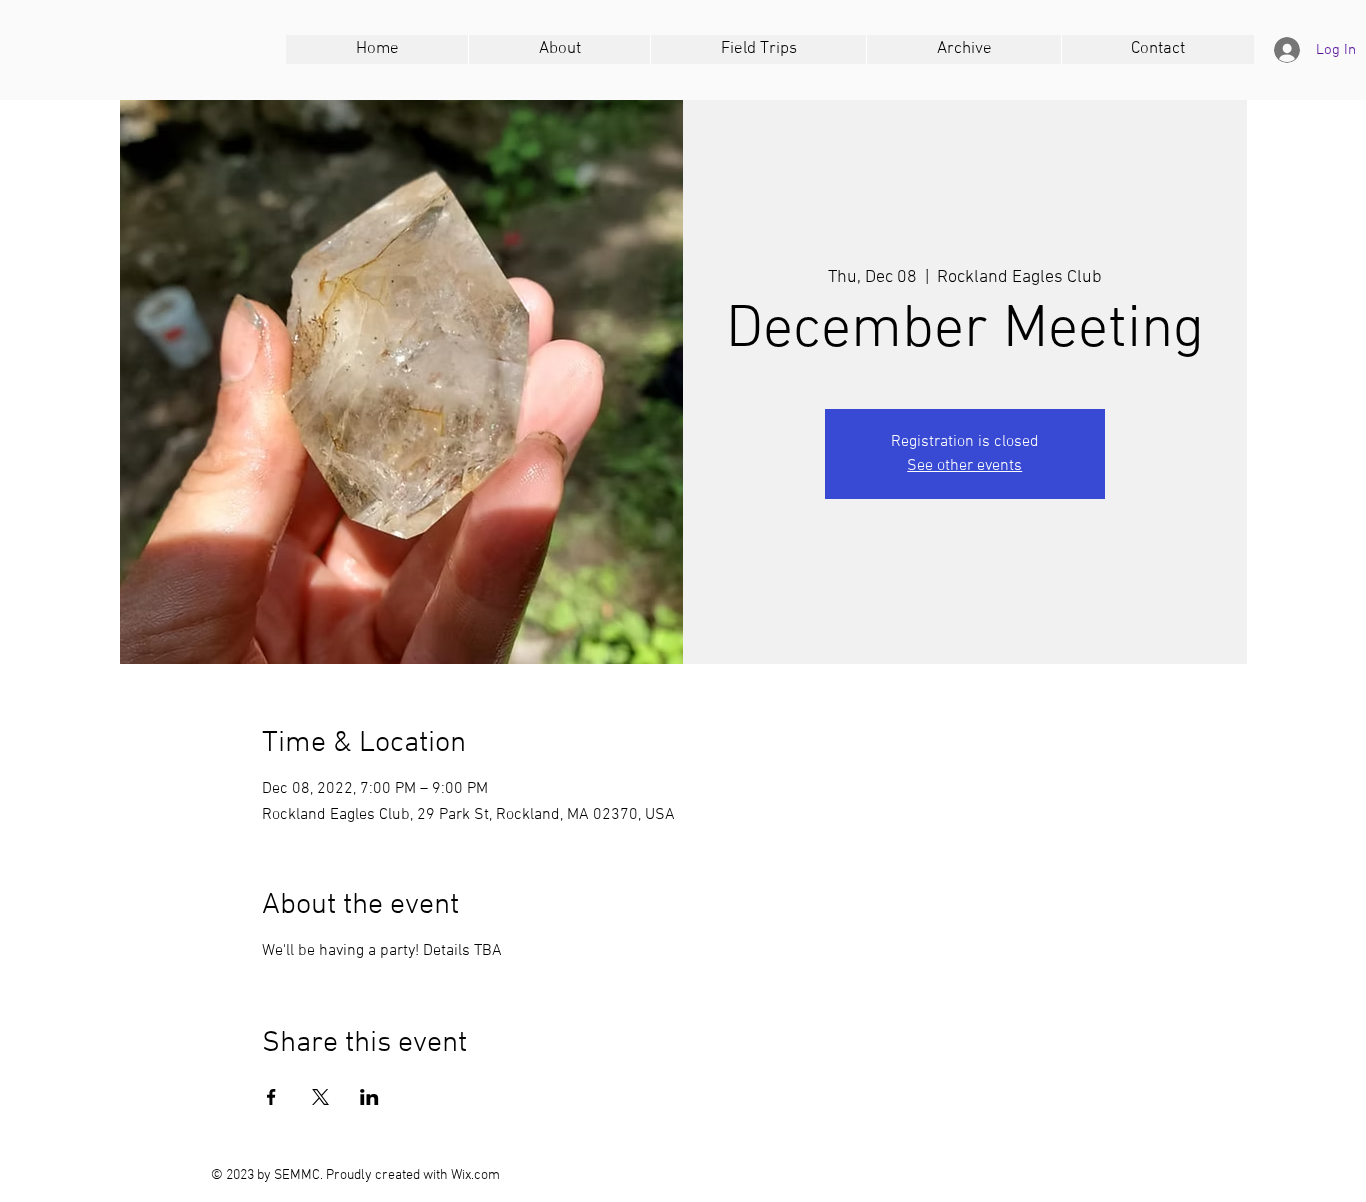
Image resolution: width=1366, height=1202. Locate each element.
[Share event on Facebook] (271, 1097)
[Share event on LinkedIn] (369, 1097)
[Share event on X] (320, 1097)
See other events (964, 466)
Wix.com (475, 1175)
